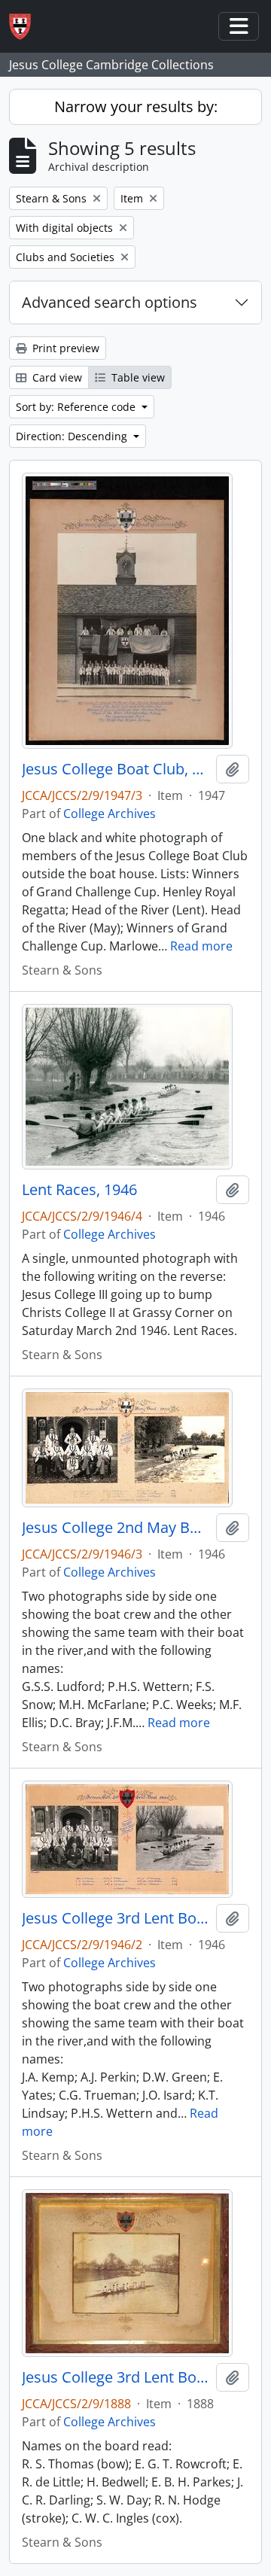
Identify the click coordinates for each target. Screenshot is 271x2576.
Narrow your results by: (136, 106)
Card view (56, 377)
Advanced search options (110, 302)
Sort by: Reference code (77, 407)
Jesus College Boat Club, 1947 (116, 769)
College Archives (110, 814)
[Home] (26, 27)
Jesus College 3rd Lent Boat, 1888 (116, 2377)
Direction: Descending (73, 436)
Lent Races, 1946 (79, 1190)
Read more (201, 946)
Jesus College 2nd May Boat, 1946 (116, 1528)
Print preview (64, 348)
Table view (137, 377)
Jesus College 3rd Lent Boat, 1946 (116, 1918)
